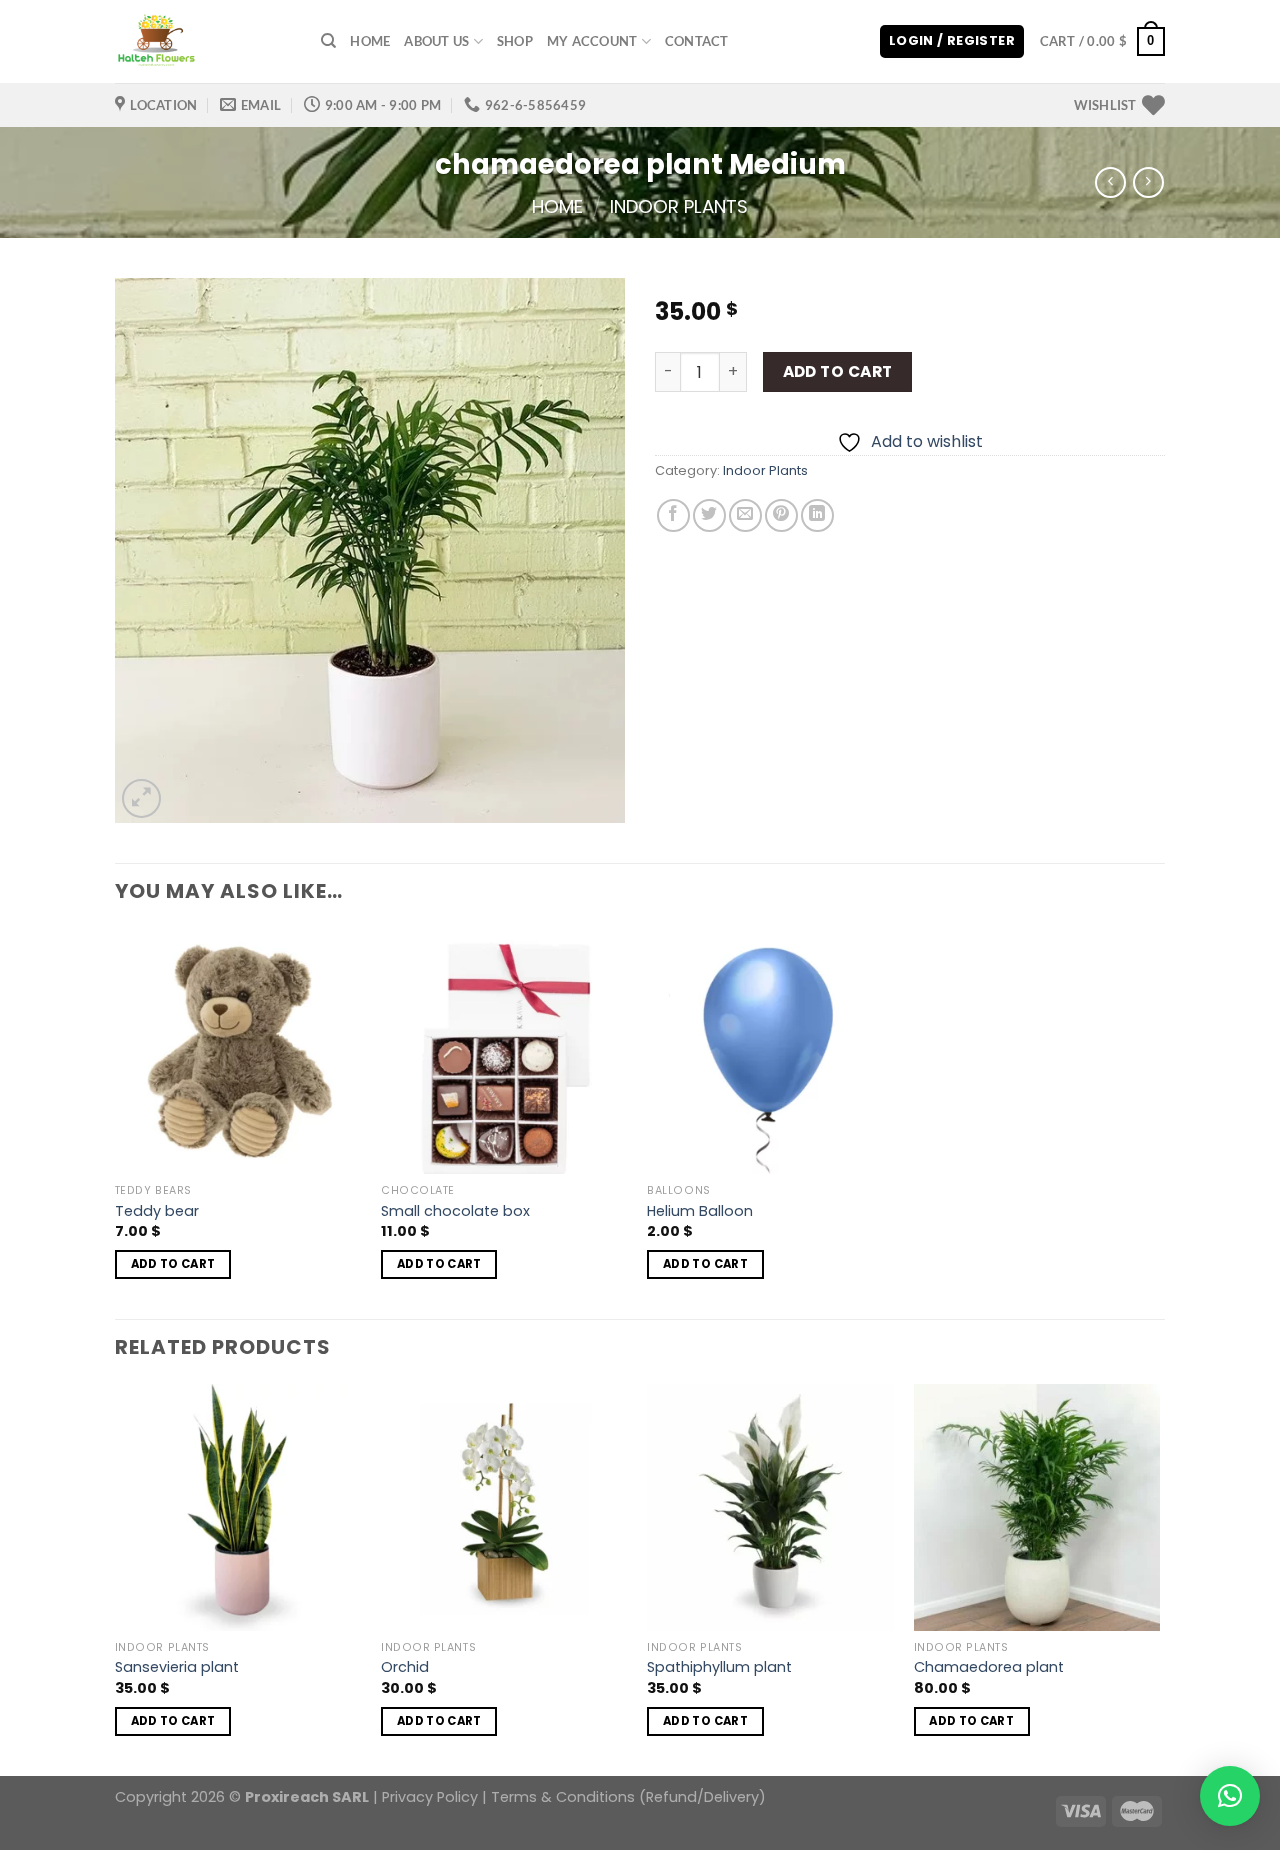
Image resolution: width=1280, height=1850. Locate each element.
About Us (436, 41)
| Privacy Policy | (430, 1797)
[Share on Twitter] (709, 515)
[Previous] (116, 1578)
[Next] (1159, 1578)
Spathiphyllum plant (719, 1667)
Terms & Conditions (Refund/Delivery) (628, 1797)
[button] (1230, 1796)
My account (592, 41)
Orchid (405, 1667)
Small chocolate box (455, 1211)
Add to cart (838, 371)
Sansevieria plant (177, 1667)
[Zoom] (141, 798)
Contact (697, 41)
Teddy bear (157, 1211)
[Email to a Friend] (745, 515)
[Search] (328, 41)
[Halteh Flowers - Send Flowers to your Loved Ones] (203, 41)
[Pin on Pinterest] (781, 515)
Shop (515, 41)
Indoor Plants (679, 206)
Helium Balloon (700, 1211)
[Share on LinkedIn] (817, 515)
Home (370, 41)
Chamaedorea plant (989, 1667)
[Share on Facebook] (673, 515)
